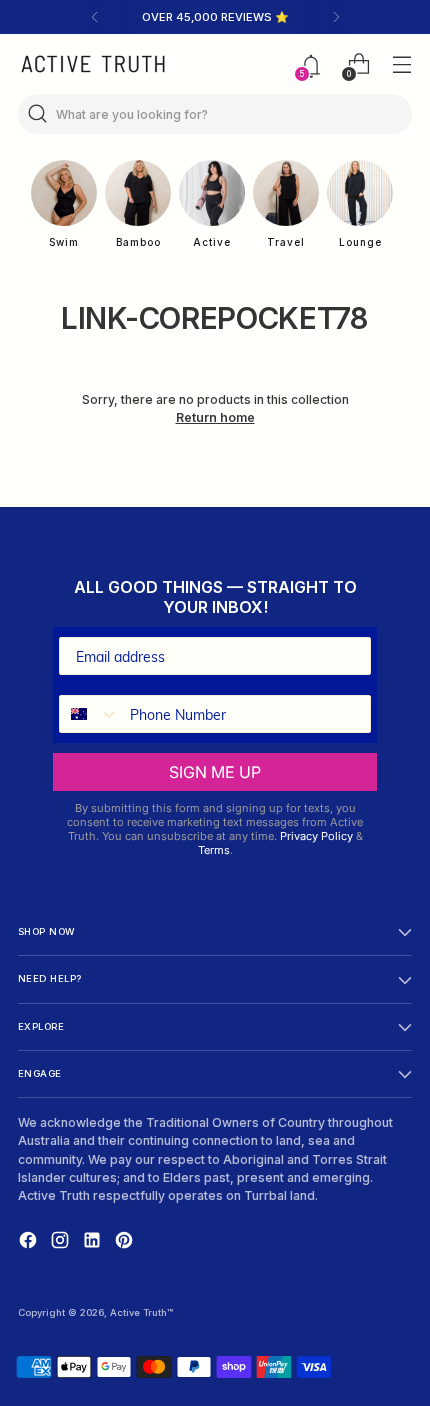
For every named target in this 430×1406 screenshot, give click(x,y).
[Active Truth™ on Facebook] (30, 1242)
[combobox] (90, 714)
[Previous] (95, 17)
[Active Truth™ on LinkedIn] (94, 1242)
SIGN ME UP (215, 772)
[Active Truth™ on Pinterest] (126, 1242)
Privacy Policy (316, 836)
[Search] (38, 114)
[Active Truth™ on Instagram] (62, 1242)
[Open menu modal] (401, 64)
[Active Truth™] (93, 64)
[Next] (336, 17)
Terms (214, 850)
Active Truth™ (141, 1312)
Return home (215, 417)
